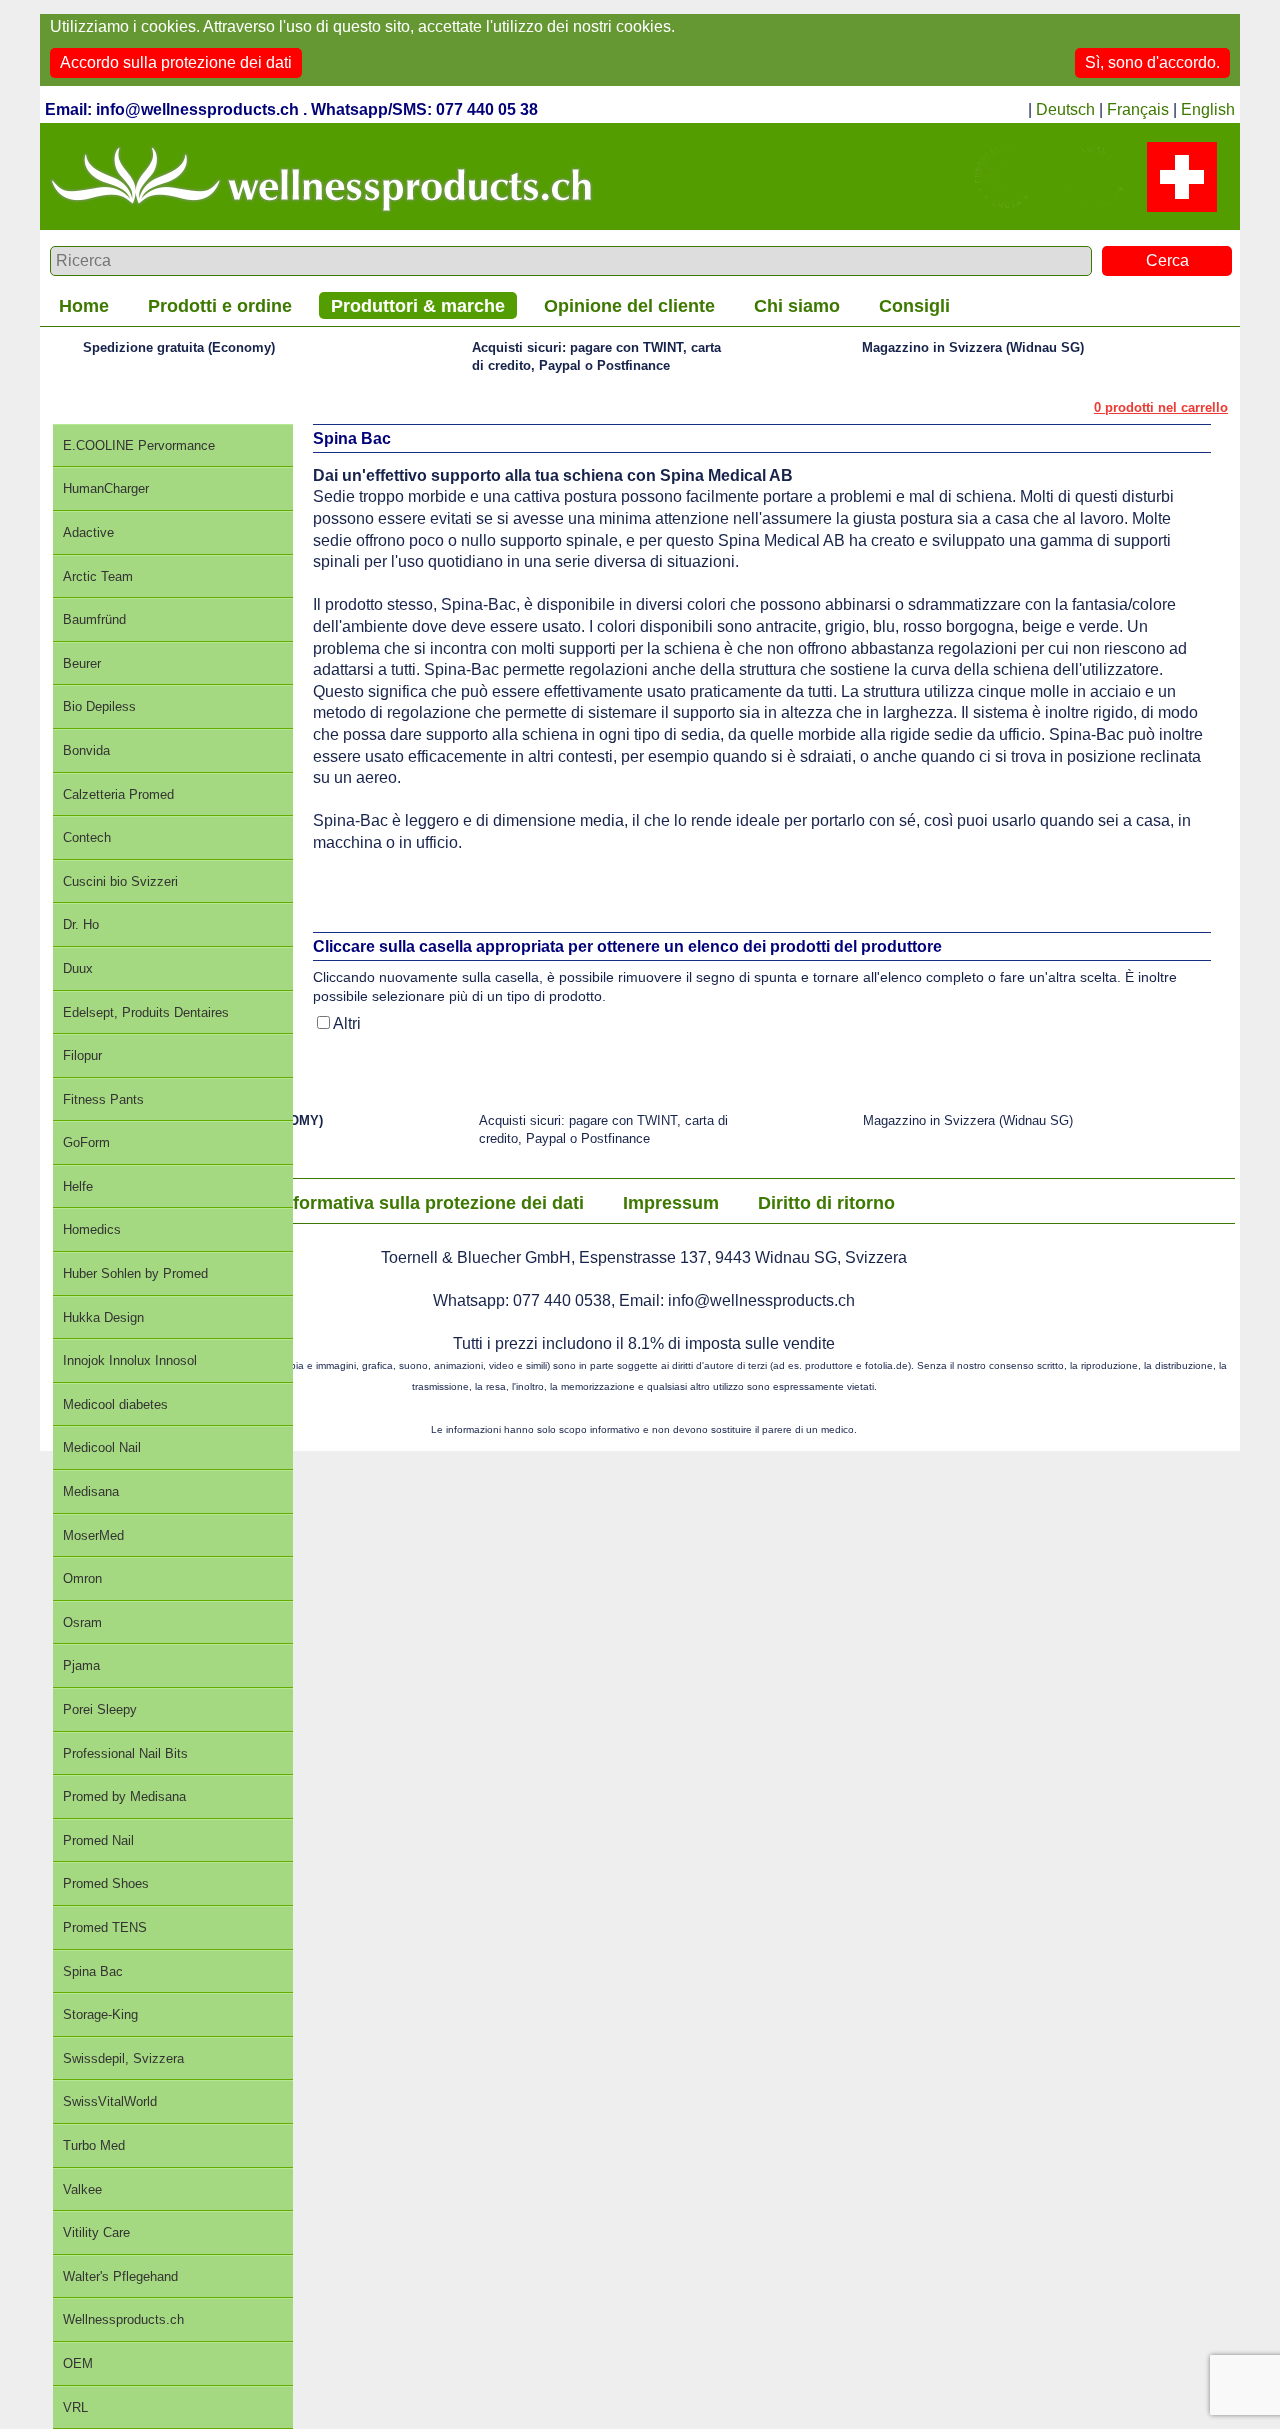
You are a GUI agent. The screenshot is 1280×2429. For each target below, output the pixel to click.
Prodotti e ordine (220, 306)
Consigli (914, 306)
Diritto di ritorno (826, 1203)
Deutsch (1065, 109)
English (1208, 109)
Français (1138, 109)
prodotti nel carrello (1161, 407)
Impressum (671, 1203)
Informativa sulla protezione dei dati (430, 1203)
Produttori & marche (418, 306)
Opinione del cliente (629, 306)
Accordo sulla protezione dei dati (176, 62)
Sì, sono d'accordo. (1152, 62)
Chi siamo (797, 306)
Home (84, 306)
